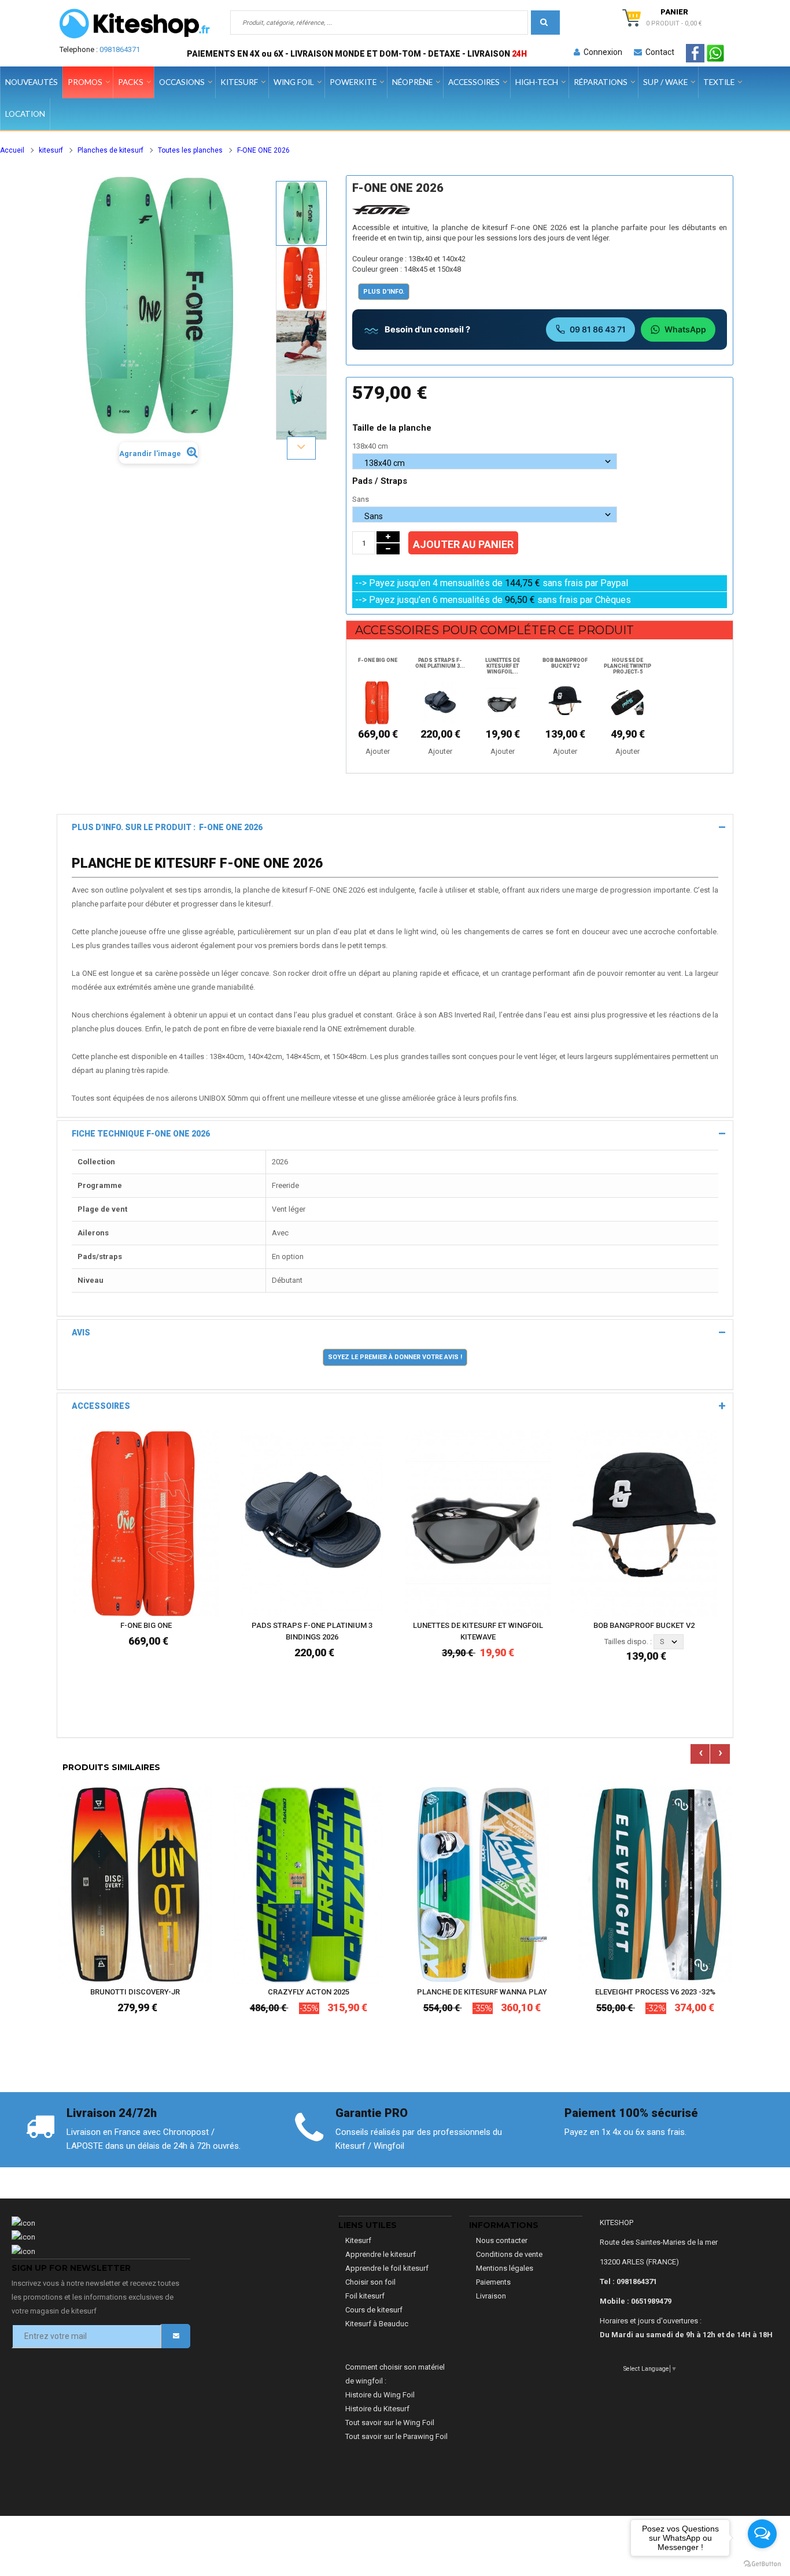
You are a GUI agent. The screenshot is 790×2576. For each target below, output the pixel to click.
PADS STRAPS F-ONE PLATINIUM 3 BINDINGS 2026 (312, 1631)
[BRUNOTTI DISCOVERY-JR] (135, 1884)
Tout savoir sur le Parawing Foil (396, 2436)
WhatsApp (685, 329)
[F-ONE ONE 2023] (301, 213)
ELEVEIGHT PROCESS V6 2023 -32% (655, 1992)
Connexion (601, 52)
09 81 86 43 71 (598, 329)
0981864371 (120, 49)
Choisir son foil (370, 2282)
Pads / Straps (381, 481)
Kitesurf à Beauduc (377, 2324)
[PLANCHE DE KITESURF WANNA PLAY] (482, 1884)
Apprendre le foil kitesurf (387, 2268)
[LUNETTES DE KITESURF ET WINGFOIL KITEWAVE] (503, 702)
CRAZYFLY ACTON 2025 (309, 1992)
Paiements (493, 2282)
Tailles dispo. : (628, 1642)
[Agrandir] (208, 1573)
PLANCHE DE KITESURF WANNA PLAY (482, 1992)
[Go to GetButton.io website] (762, 2564)
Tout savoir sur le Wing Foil (390, 2423)
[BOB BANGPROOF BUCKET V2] (644, 1522)
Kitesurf (358, 2240)
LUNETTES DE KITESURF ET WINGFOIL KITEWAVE (478, 1631)
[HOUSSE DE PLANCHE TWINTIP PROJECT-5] (627, 702)
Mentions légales (505, 2268)
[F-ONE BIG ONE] (146, 1522)
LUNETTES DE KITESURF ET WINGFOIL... (503, 666)
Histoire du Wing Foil (380, 2395)
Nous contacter (502, 2240)
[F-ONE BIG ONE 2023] (378, 702)
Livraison (491, 2296)
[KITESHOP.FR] (135, 24)
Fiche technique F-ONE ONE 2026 (141, 1134)
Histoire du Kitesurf (377, 2409)
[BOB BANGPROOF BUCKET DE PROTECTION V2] (565, 702)
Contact (658, 52)
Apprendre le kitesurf (381, 2254)
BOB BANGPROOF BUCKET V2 (565, 663)
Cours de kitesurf (374, 2310)
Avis (81, 1333)
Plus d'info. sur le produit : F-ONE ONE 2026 (167, 827)
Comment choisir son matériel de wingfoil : (395, 2374)
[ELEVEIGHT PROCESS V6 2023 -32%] (655, 1884)
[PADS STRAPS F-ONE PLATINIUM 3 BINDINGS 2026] (440, 702)
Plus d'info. (384, 292)
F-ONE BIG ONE (378, 660)
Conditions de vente (509, 2254)
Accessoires (101, 1406)
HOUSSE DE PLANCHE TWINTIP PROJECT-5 (627, 666)
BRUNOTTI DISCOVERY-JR (135, 1992)
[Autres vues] (301, 180)
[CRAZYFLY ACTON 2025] (308, 1884)
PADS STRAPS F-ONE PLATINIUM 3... (440, 663)
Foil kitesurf (365, 2296)
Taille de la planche (393, 428)
